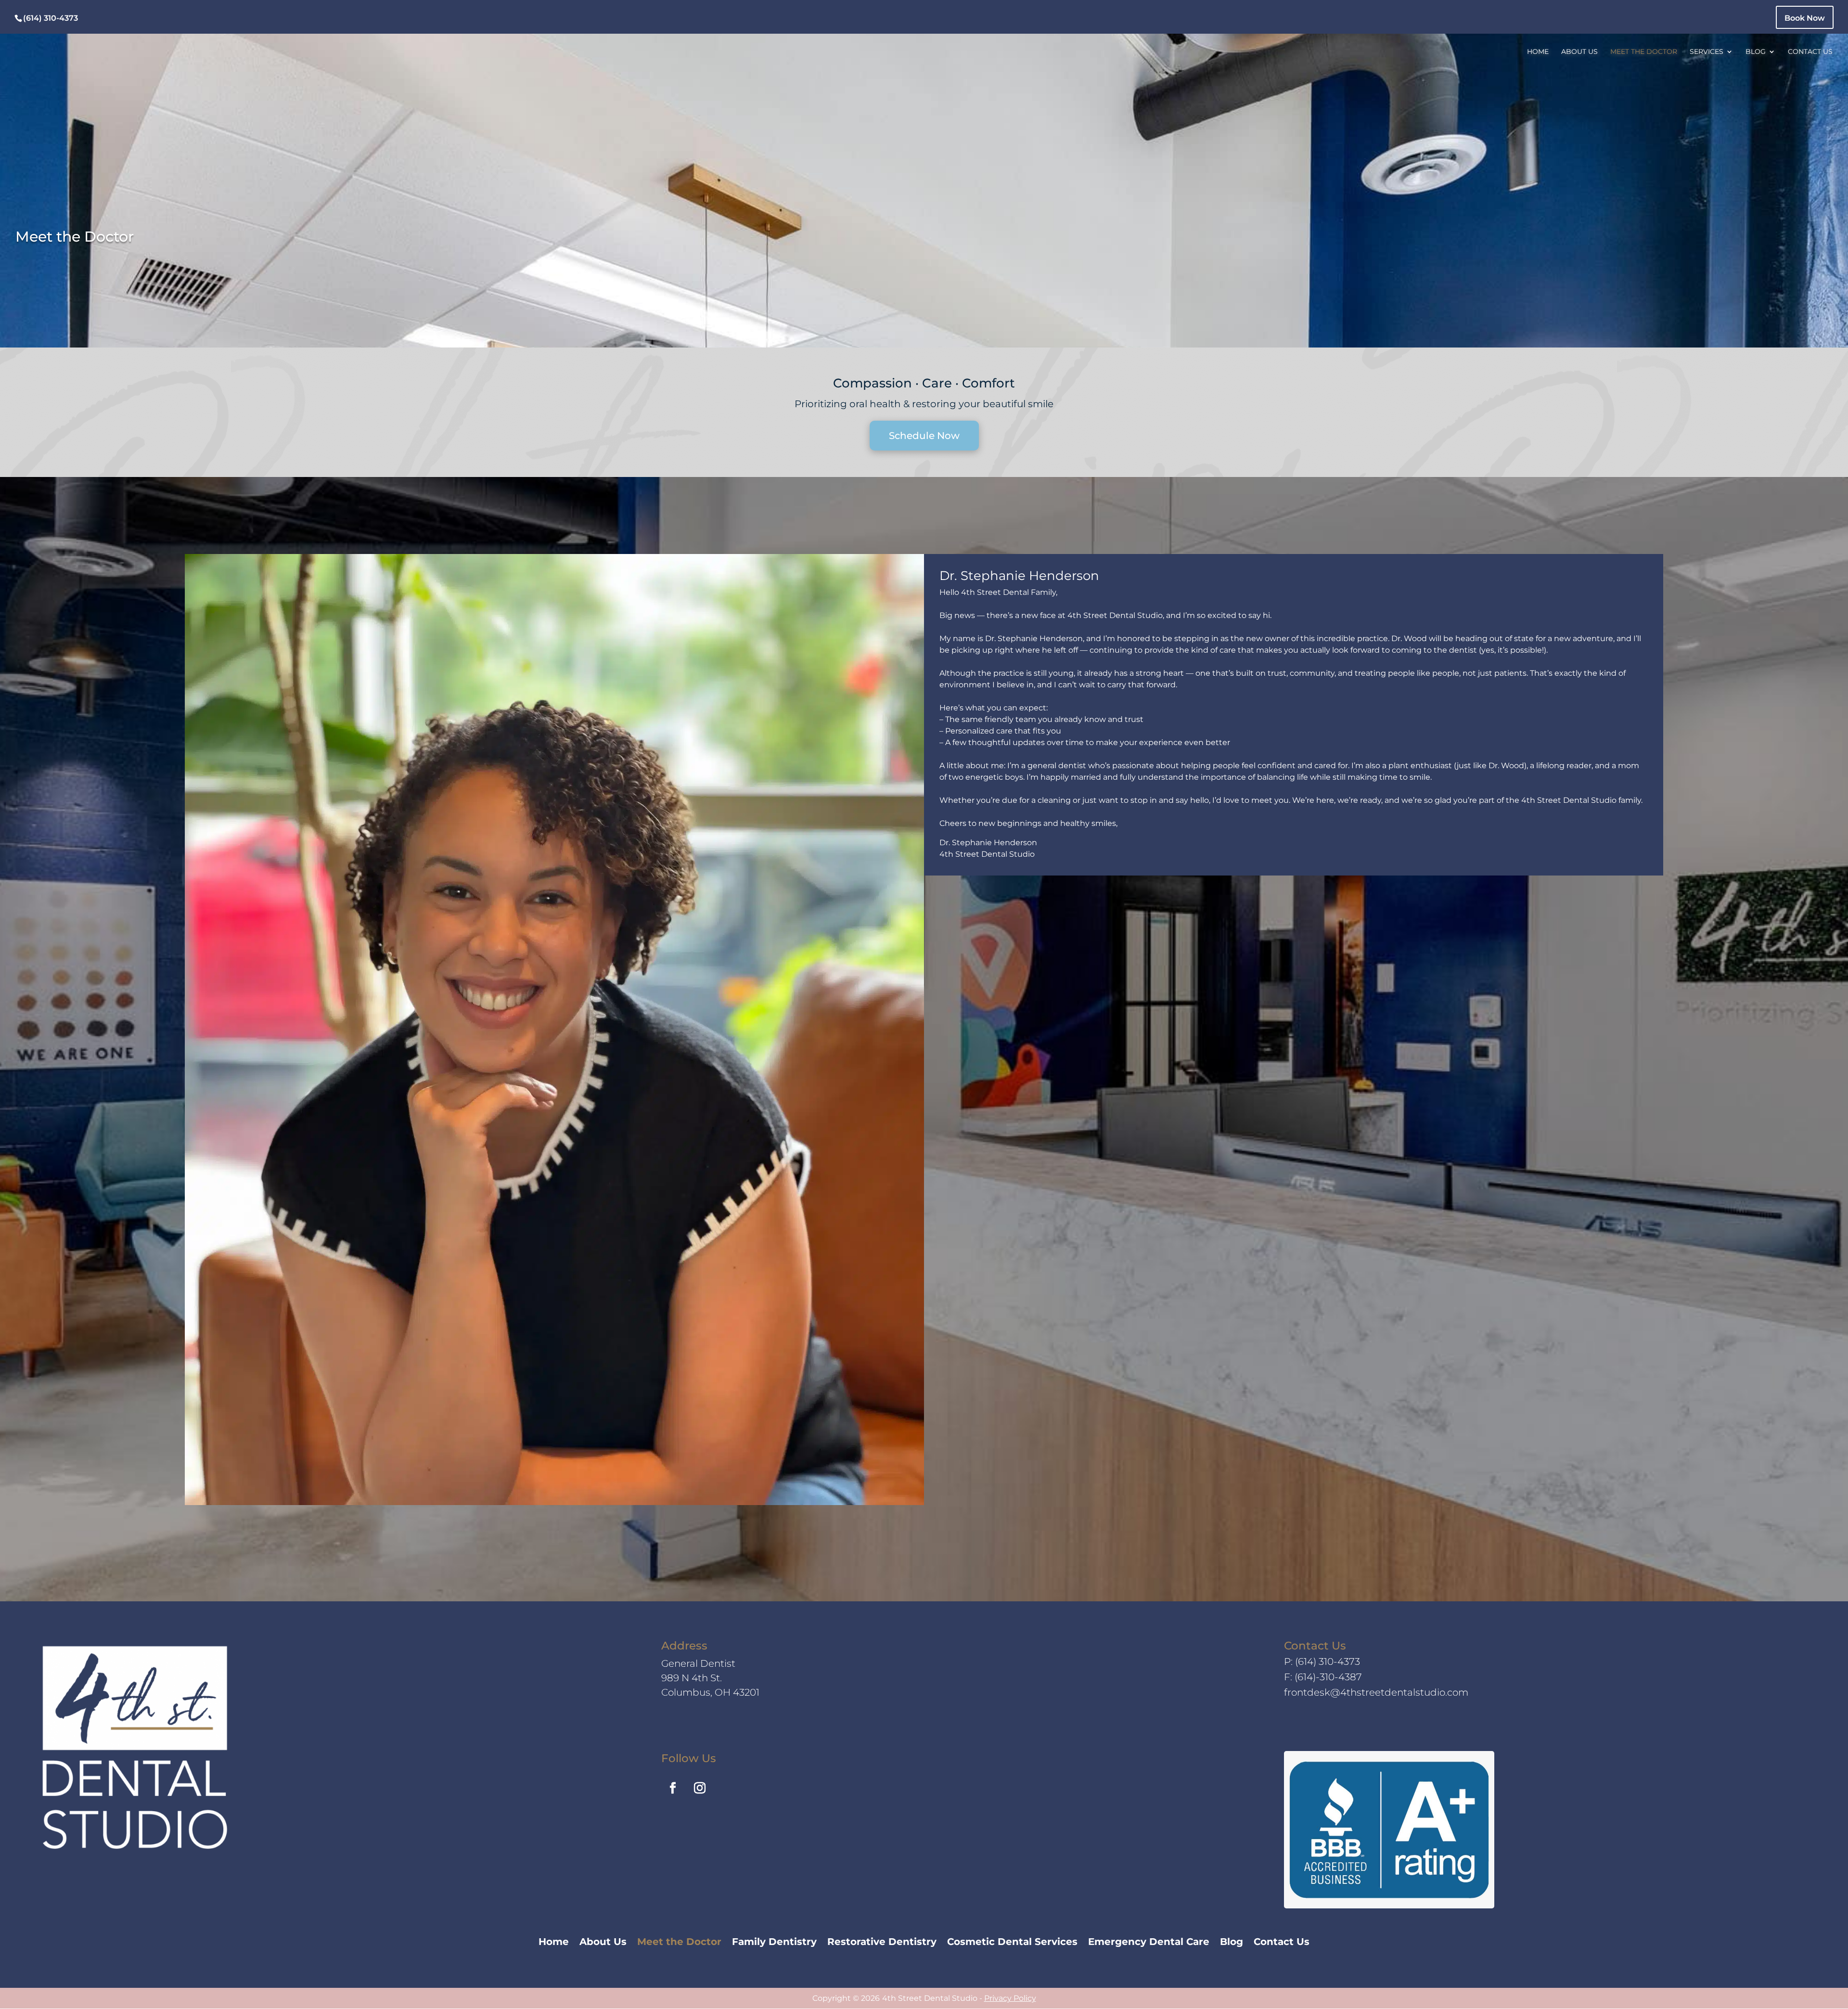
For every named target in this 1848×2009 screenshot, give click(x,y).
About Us (1579, 52)
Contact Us (1810, 52)
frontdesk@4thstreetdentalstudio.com (1376, 1692)
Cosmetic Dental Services (1012, 1943)
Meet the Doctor (1644, 52)
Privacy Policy (1010, 1998)
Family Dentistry (774, 1943)
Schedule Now (924, 436)
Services (1707, 52)
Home (1538, 52)
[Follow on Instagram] (700, 1788)
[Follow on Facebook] (673, 1788)
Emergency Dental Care (1149, 1943)
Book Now (1805, 18)
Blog (1756, 52)
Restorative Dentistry (882, 1943)
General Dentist (698, 1663)
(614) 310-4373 (1328, 1661)
